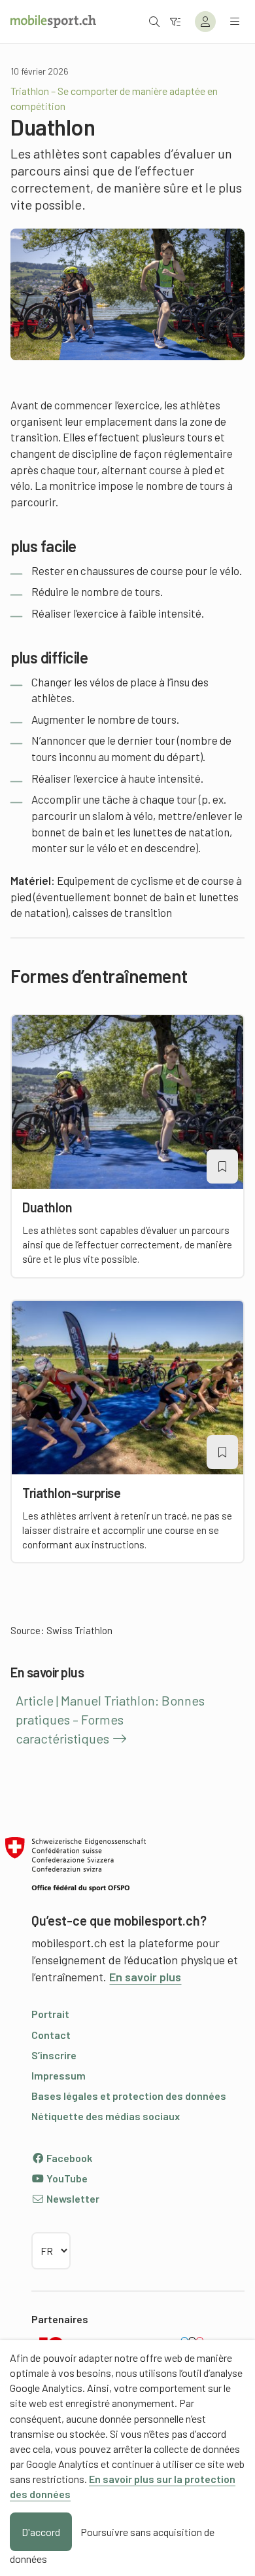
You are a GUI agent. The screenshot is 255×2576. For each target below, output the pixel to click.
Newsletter (72, 2198)
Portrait (50, 2014)
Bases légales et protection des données (129, 2096)
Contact (51, 2035)
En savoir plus (145, 1977)
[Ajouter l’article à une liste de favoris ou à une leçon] (222, 1167)
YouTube (66, 2178)
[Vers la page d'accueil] (53, 22)
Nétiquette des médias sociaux (106, 2116)
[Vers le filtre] (175, 21)
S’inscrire (54, 2055)
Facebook (68, 2158)
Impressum (59, 2075)
